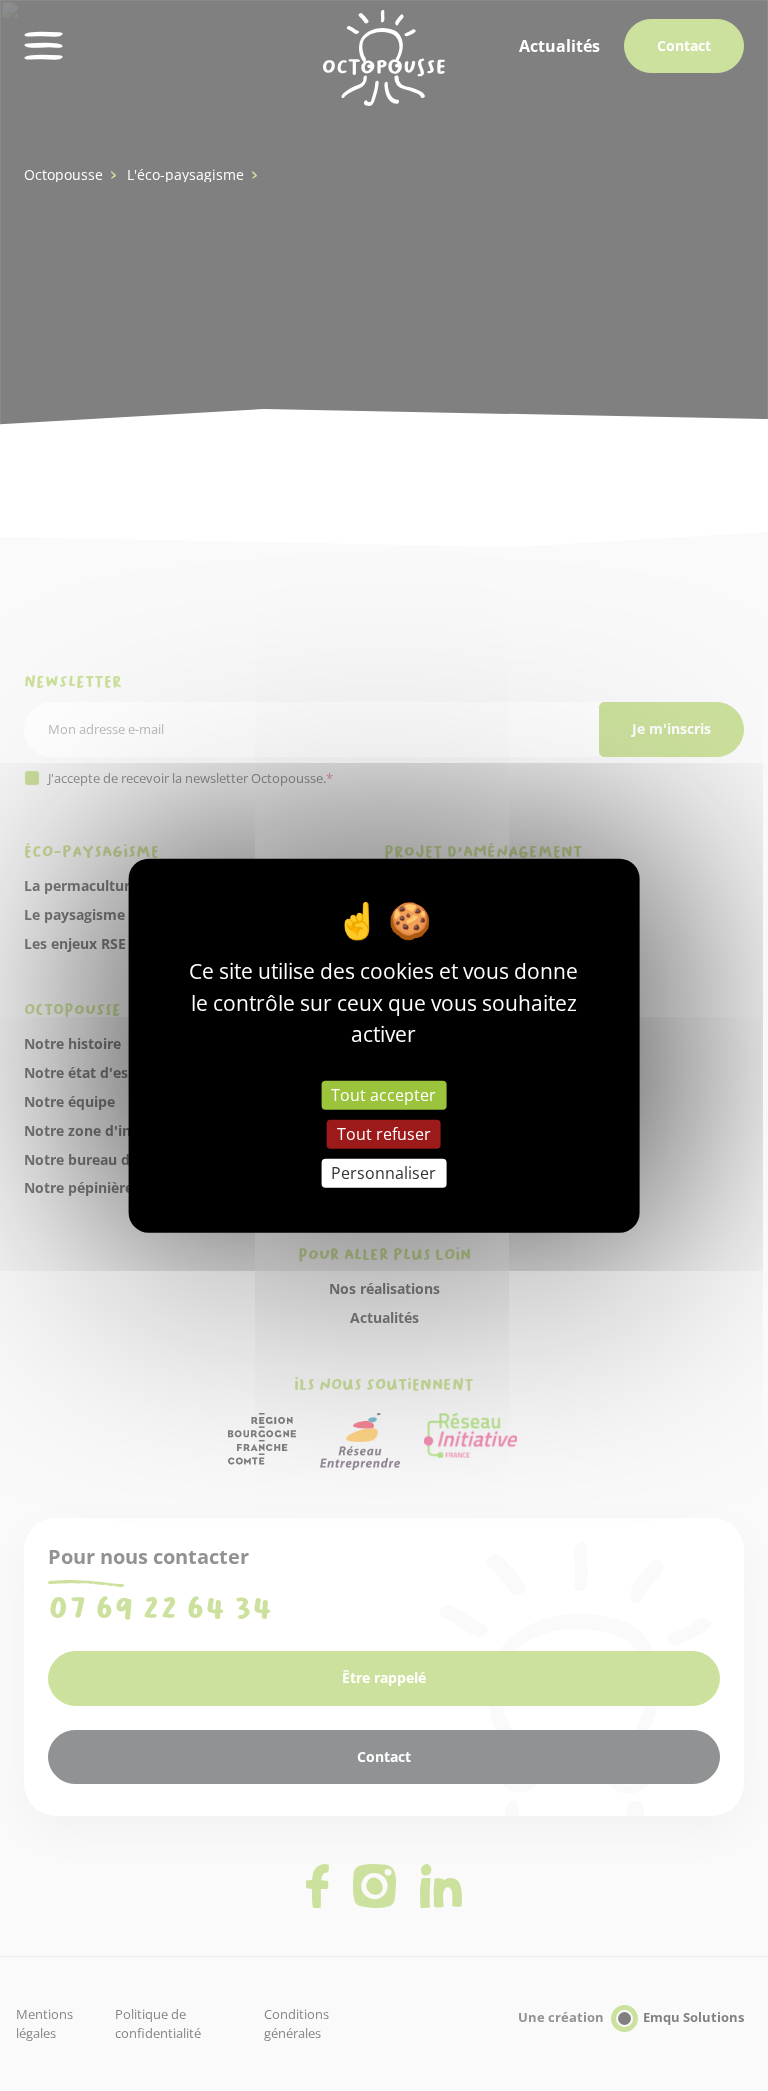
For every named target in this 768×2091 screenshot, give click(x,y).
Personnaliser (383, 1173)
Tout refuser (384, 1133)
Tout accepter (383, 1094)
